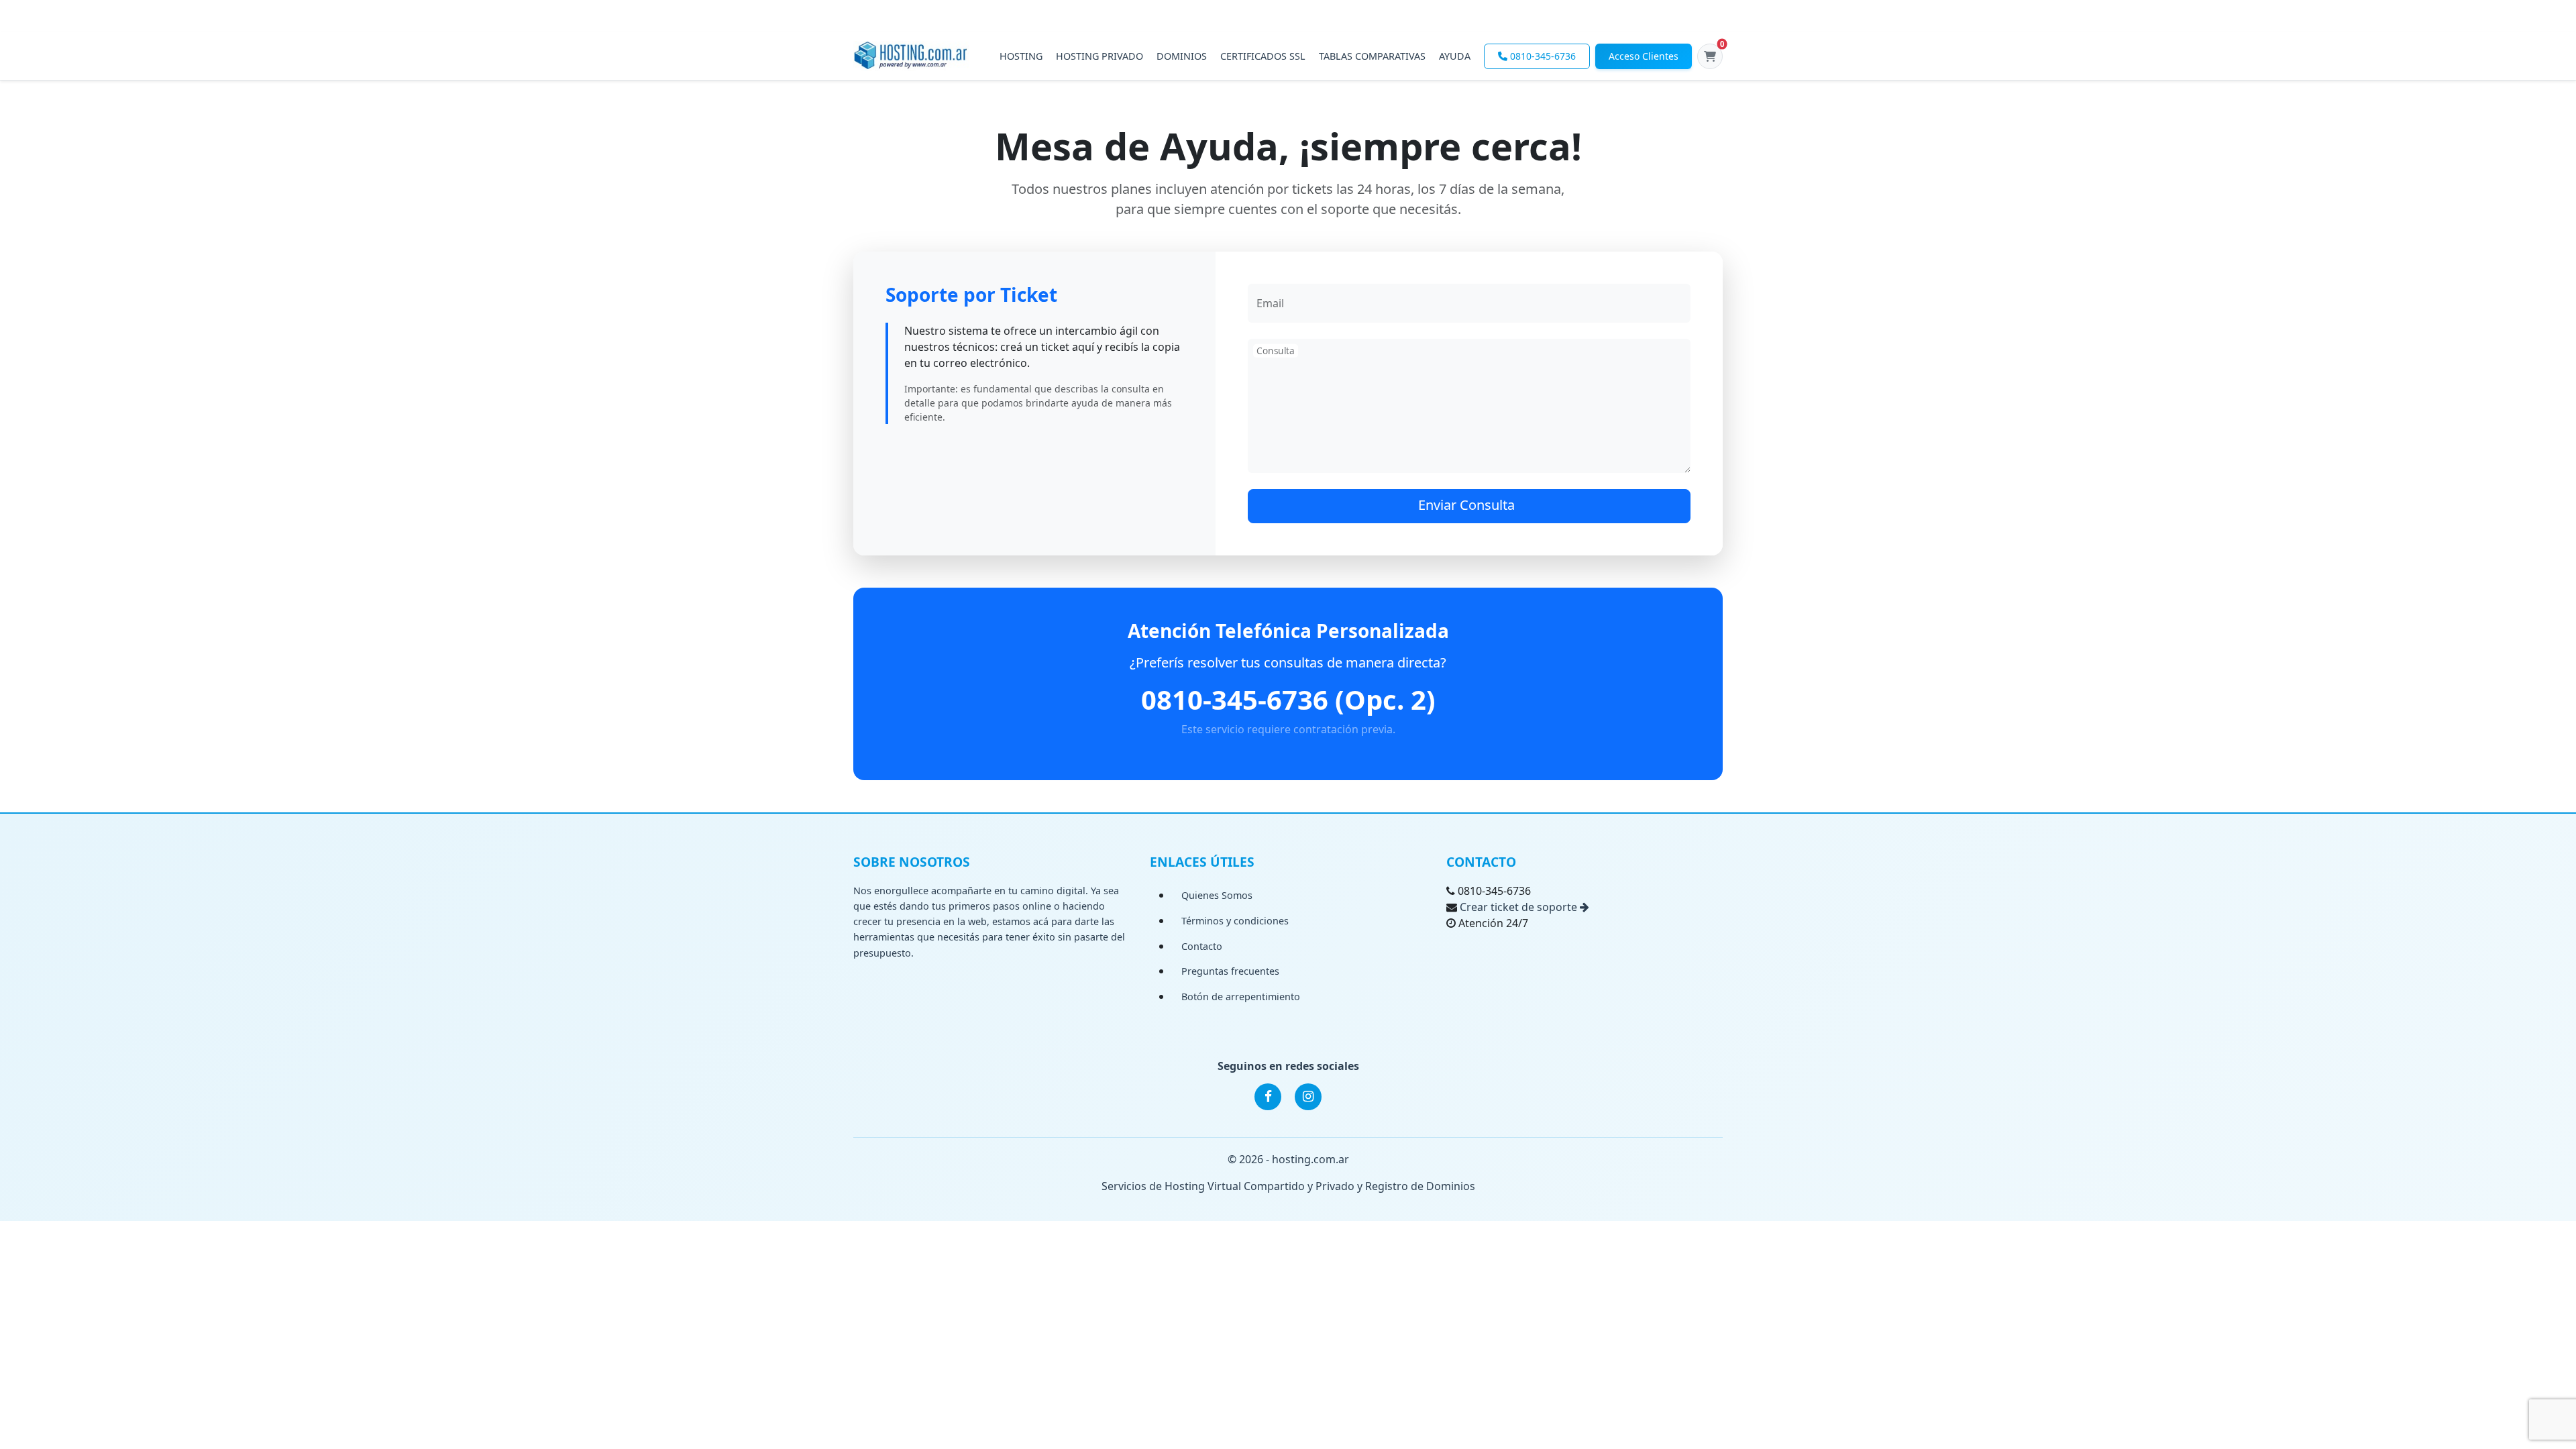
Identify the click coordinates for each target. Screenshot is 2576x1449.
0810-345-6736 (1543, 56)
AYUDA (1455, 56)
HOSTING (1021, 56)
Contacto (1202, 946)
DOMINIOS (1182, 56)
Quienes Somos (1217, 895)
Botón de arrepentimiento (1241, 997)
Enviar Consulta (1466, 505)
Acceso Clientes (1644, 56)
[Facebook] (1268, 1097)
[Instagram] (1308, 1097)
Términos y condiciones (1235, 921)
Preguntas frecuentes (1230, 971)
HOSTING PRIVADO (1099, 56)
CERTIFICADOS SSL (1263, 56)
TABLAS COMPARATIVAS (1372, 56)
